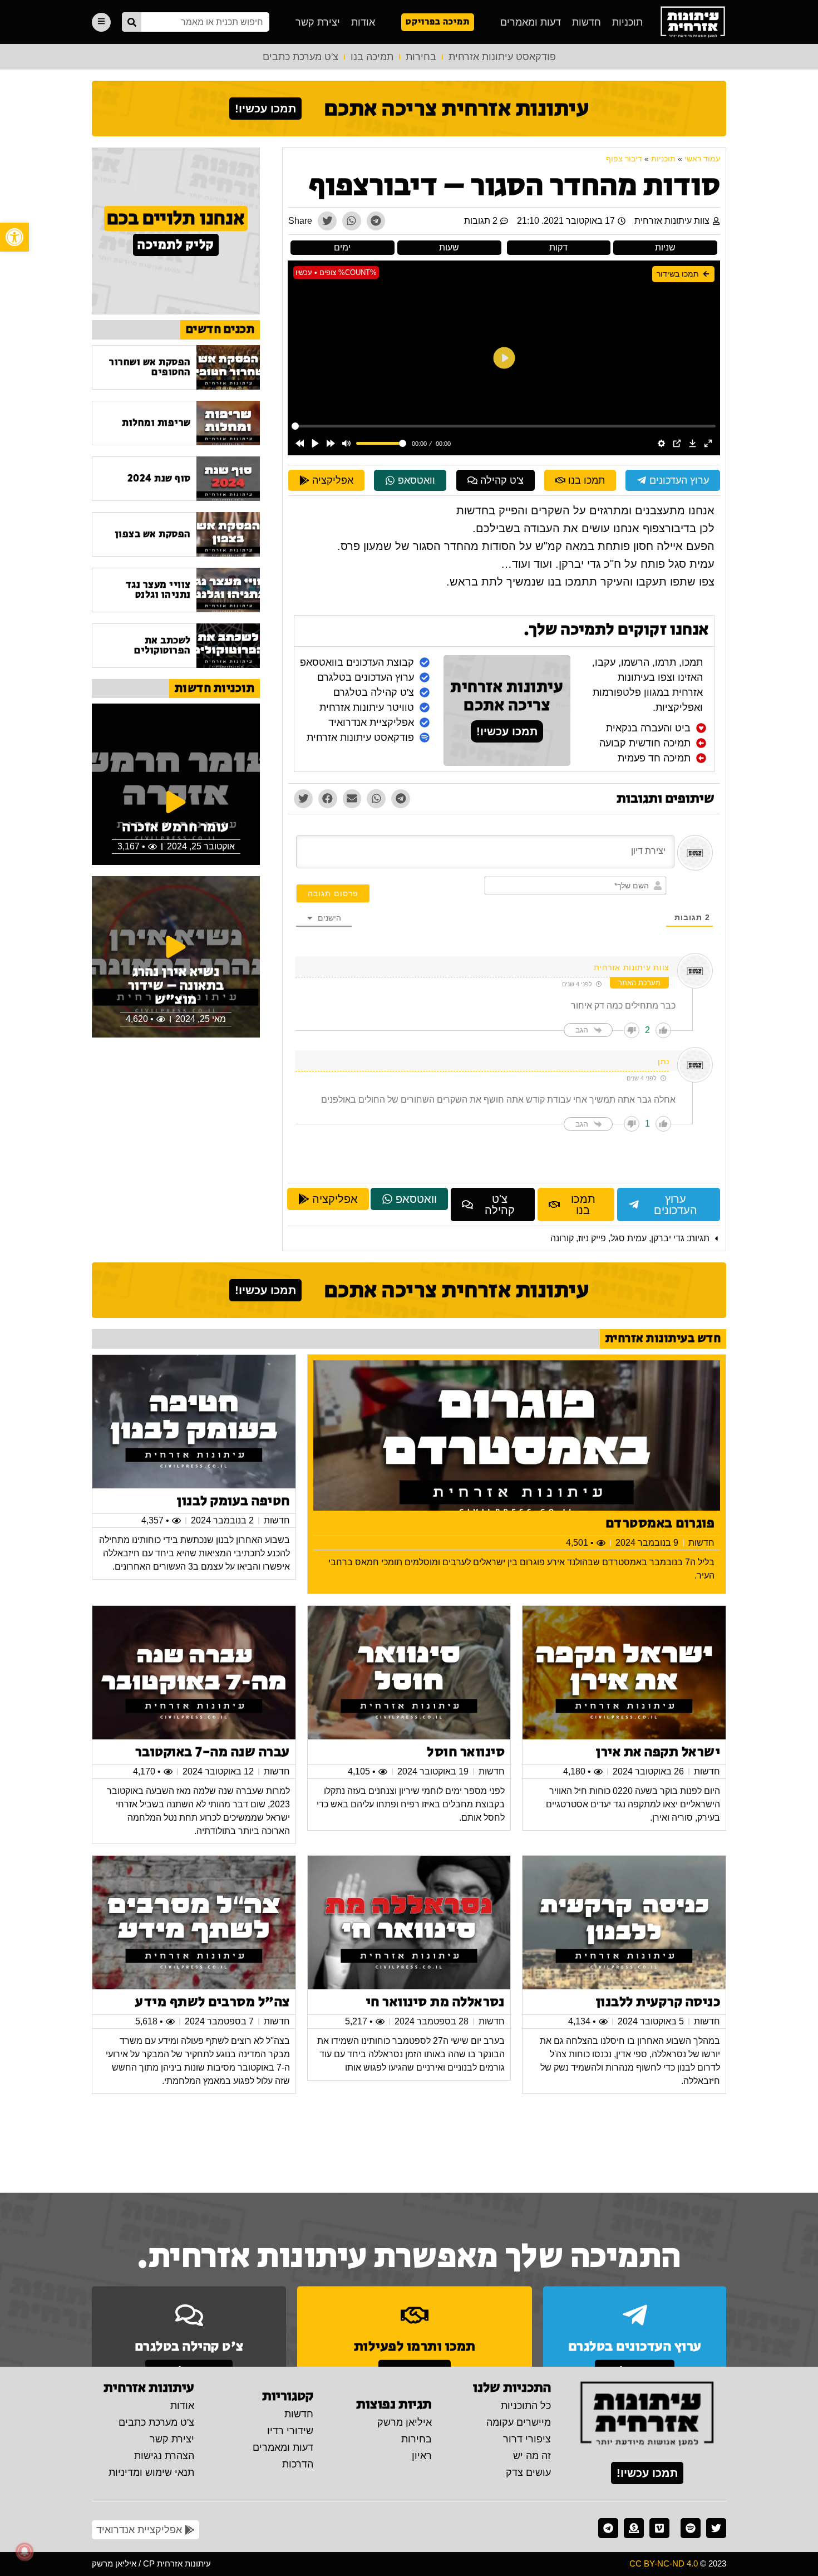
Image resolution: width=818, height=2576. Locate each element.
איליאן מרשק (405, 2422)
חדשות (587, 22)
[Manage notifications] (24, 2552)
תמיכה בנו (372, 57)
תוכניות (627, 22)
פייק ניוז (592, 1238)
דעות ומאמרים (531, 22)
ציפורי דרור (527, 2439)
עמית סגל (629, 1238)
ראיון (422, 2456)
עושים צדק (528, 2472)
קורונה (562, 1238)
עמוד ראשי (702, 159)
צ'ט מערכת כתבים (300, 57)
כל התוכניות (526, 2406)
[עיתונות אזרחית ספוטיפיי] (691, 2528)
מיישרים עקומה (519, 2422)
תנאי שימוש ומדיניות (151, 2472)
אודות (363, 22)
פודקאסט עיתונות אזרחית (502, 57)
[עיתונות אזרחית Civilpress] (647, 2415)
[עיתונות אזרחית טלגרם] (608, 2528)
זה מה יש (532, 2456)
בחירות (421, 57)
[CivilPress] (693, 22)
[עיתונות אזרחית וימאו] (659, 2528)
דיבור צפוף (624, 159)
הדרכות (298, 2464)
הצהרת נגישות (164, 2456)
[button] (14, 237)
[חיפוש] (132, 22)
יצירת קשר (318, 22)
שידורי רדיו (290, 2431)
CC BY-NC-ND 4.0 (664, 2563)
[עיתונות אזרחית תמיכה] (634, 2528)
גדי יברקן (668, 1238)
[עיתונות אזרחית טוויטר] (716, 2528)
